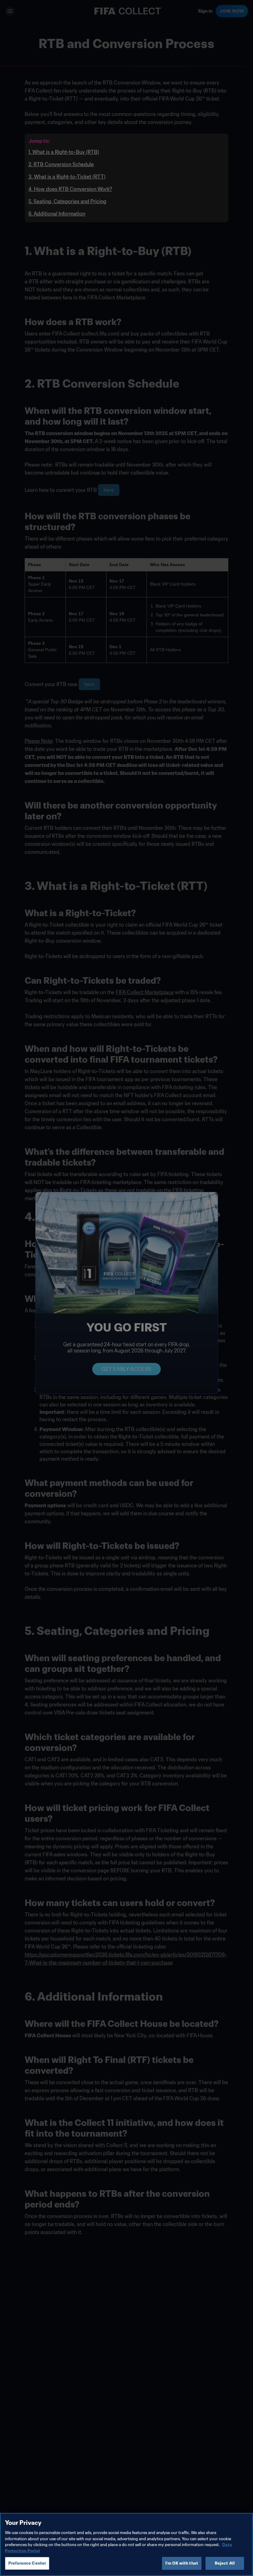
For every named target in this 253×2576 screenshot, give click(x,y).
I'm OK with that (182, 2563)
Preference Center (27, 2563)
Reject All (225, 2563)
